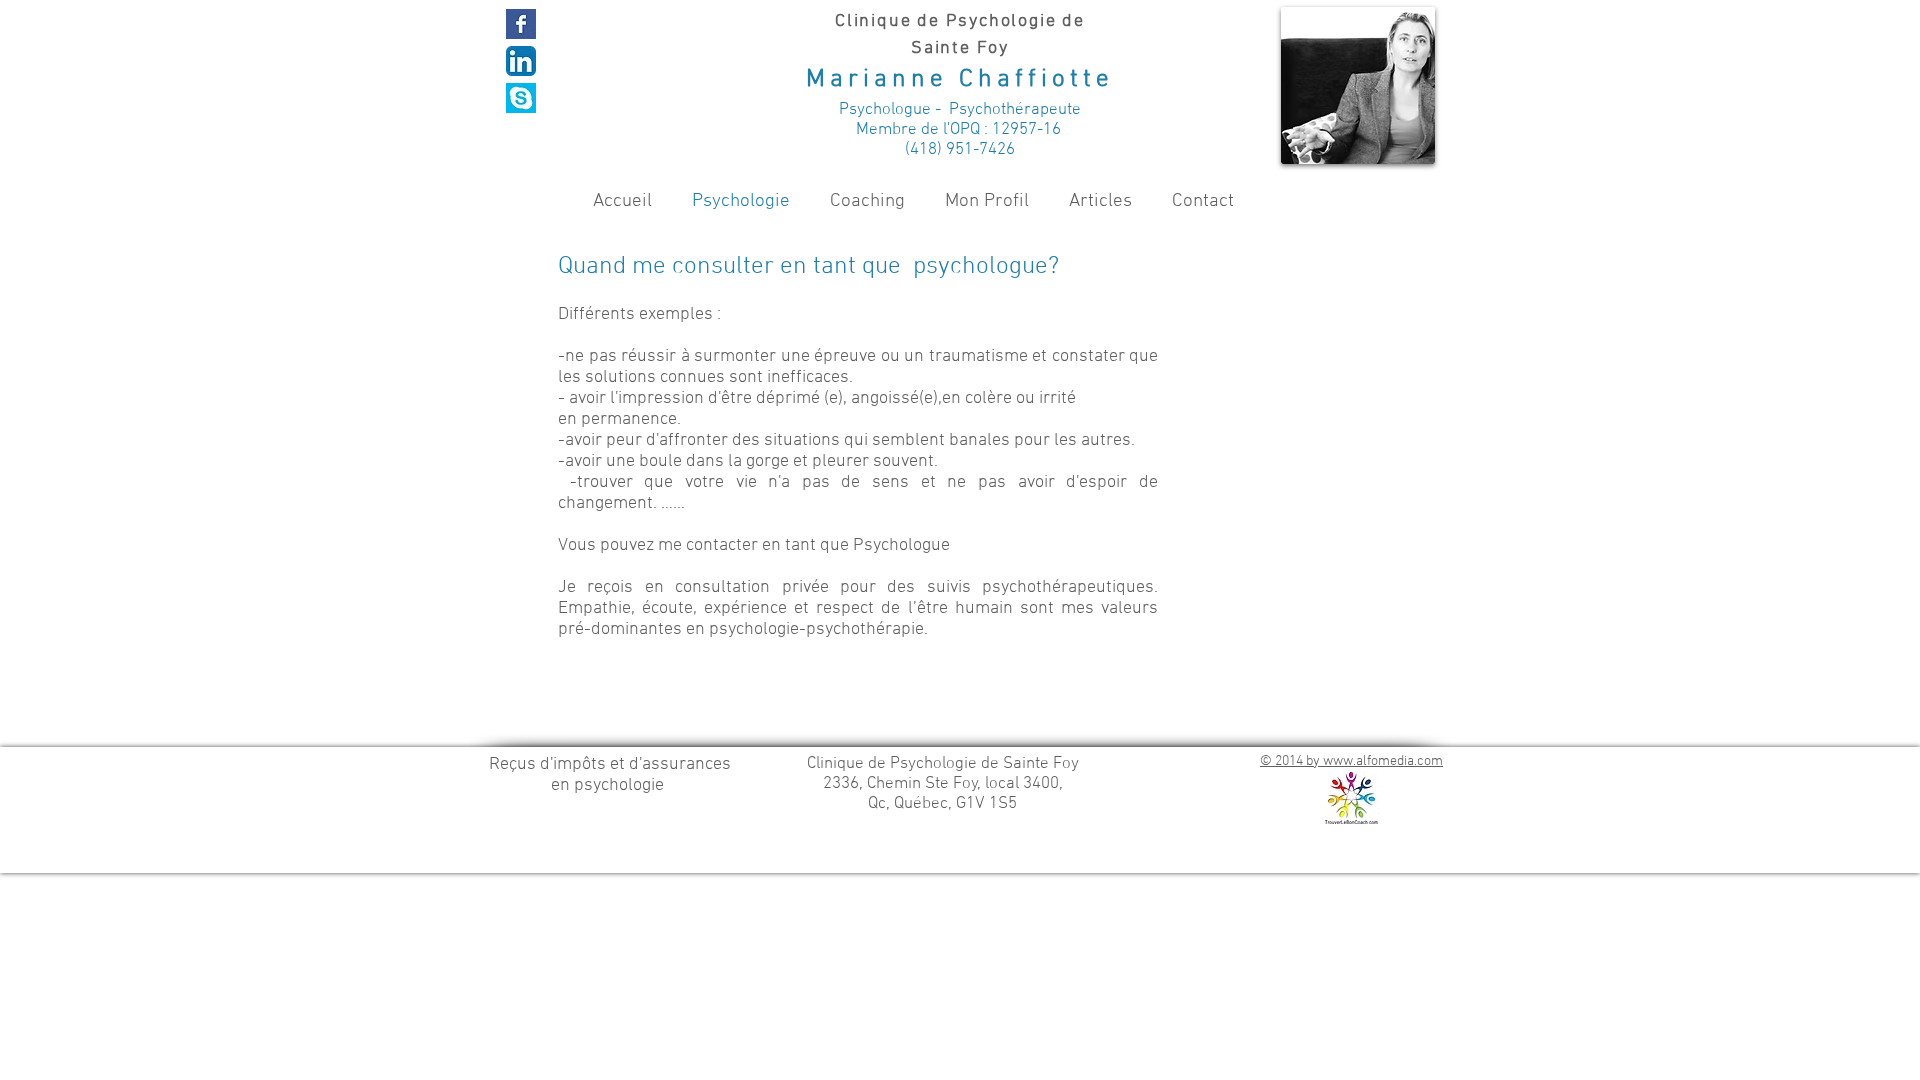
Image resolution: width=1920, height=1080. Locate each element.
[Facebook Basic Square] (521, 24)
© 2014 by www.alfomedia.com (1351, 761)
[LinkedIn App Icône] (521, 61)
